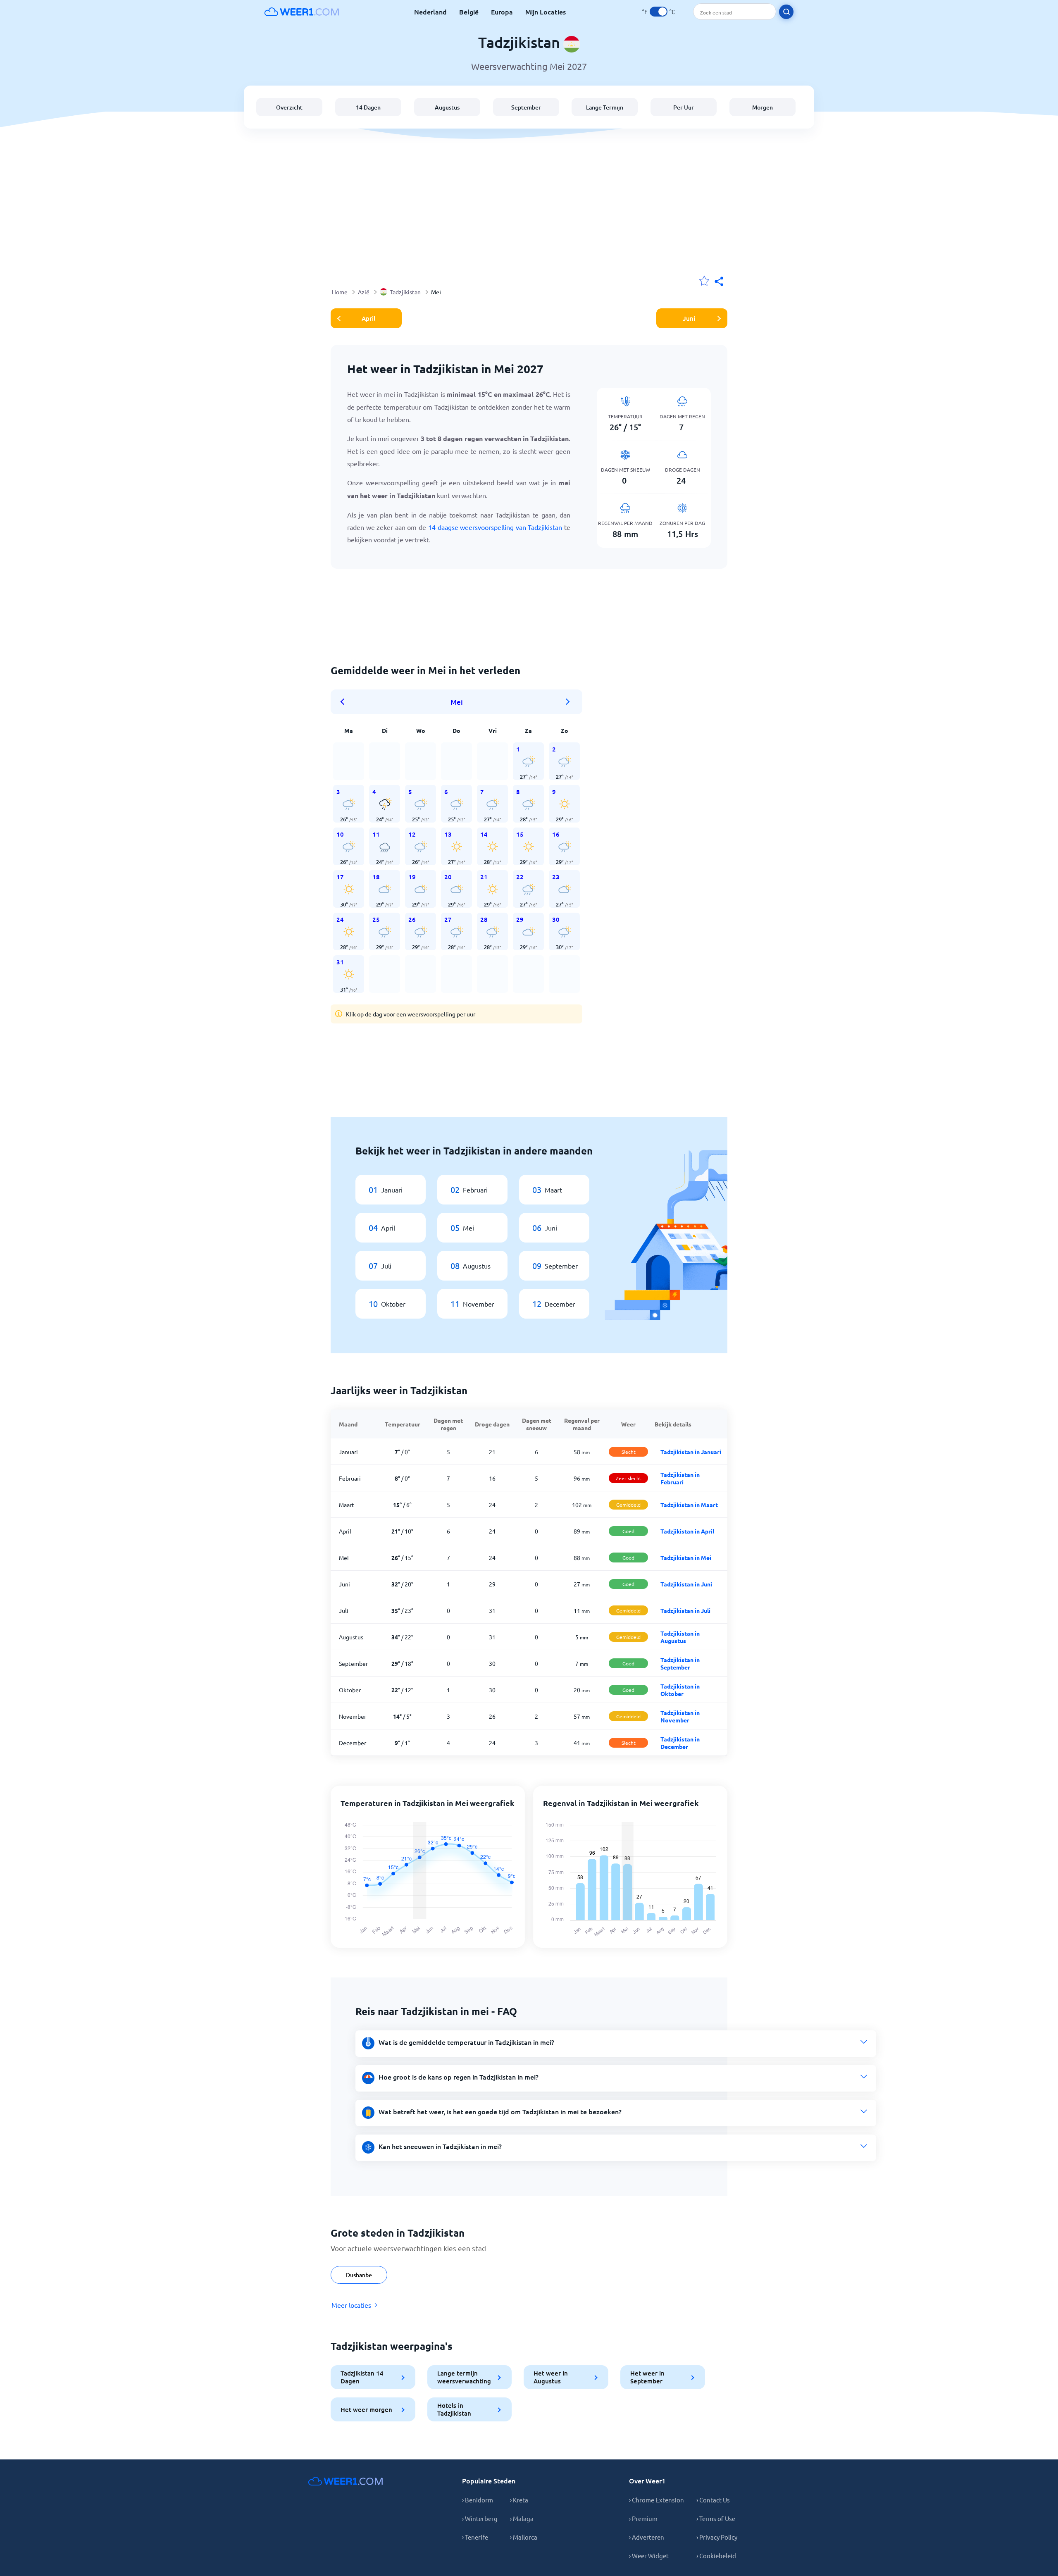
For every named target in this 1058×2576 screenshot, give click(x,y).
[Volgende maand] (568, 702)
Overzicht (289, 107)
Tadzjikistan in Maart (689, 1505)
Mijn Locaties (546, 12)
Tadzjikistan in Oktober (680, 1690)
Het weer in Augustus (551, 2377)
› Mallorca (524, 2537)
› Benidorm (478, 2500)
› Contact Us (713, 2500)
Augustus (447, 107)
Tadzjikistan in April (687, 1531)
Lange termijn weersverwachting (464, 2377)
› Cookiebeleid (716, 2556)
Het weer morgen (366, 2409)
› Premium (643, 2518)
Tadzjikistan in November (680, 1716)
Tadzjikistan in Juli (685, 1610)
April (368, 318)
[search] (786, 12)
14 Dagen (368, 107)
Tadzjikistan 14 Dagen (362, 2377)
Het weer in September (647, 2377)
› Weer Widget (649, 2556)
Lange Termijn (605, 107)
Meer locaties (351, 2305)
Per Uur (684, 107)
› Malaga (522, 2518)
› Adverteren (647, 2537)
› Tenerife (475, 2537)
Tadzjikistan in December (680, 1743)
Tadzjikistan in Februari (680, 1478)
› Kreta (519, 2500)
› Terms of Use (716, 2518)
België (469, 12)
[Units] (659, 12)
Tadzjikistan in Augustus (680, 1637)
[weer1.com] (302, 12)
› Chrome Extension (656, 2500)
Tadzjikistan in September (680, 1663)
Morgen (763, 107)
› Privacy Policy (717, 2537)
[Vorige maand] (345, 702)
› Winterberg (480, 2518)
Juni (689, 318)
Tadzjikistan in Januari (691, 1452)
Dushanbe (359, 2275)
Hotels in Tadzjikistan (454, 2409)
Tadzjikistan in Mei (686, 1558)
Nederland (430, 12)
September (526, 107)
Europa (502, 12)
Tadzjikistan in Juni (686, 1584)
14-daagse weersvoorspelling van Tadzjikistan (495, 527)
